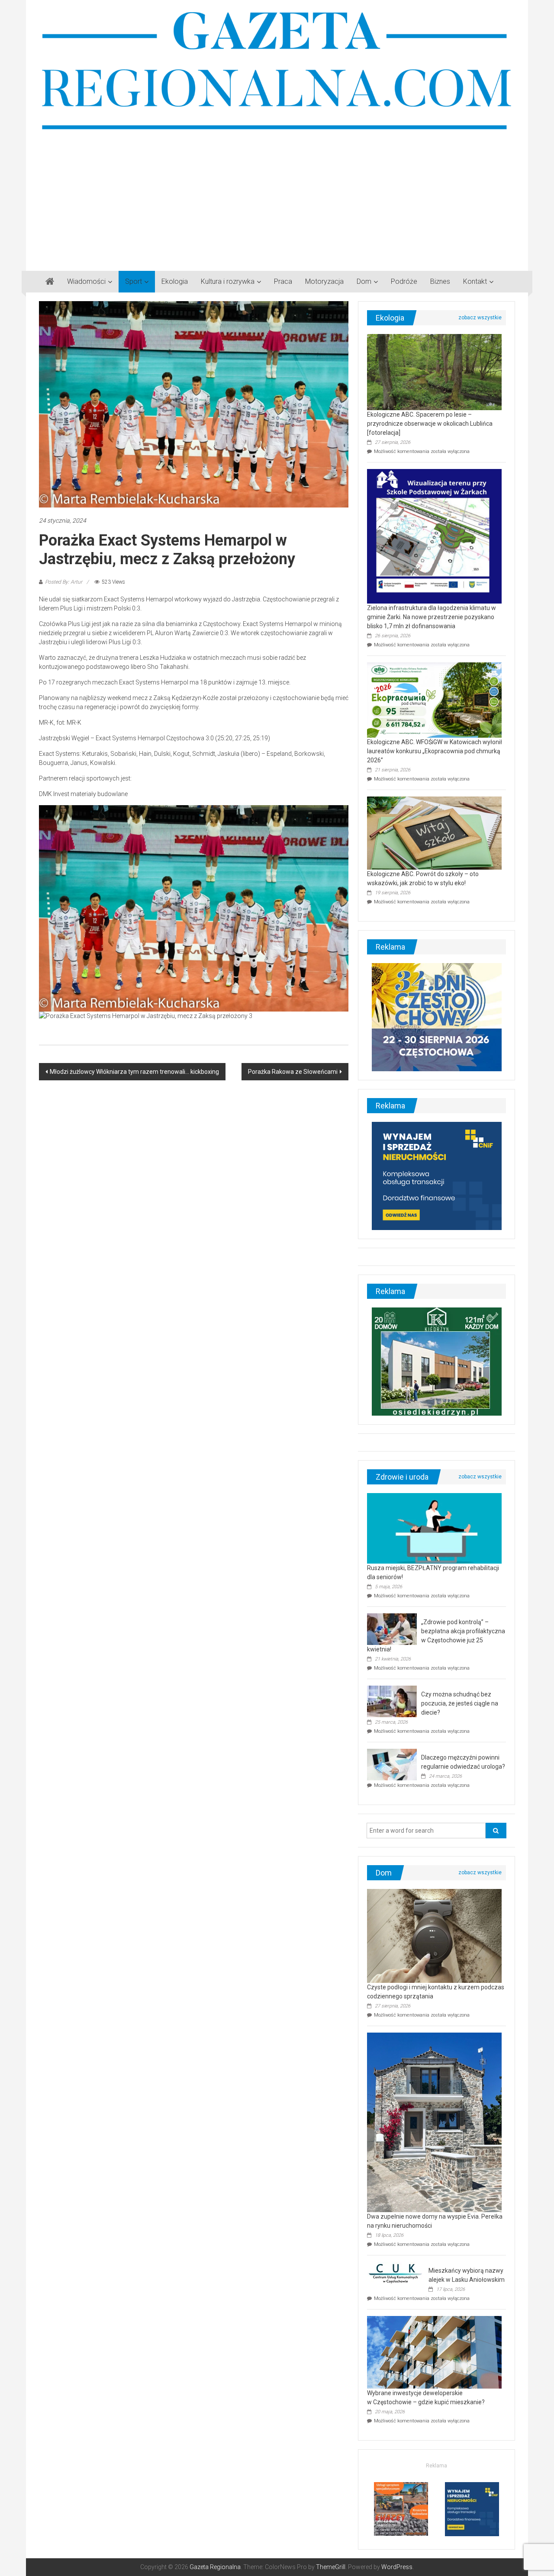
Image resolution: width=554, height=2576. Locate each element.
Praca (283, 281)
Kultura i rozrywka (228, 281)
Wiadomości (86, 281)
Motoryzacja (324, 281)
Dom (364, 281)
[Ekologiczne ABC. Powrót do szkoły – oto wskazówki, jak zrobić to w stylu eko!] (434, 832)
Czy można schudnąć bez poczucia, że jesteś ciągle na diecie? (460, 1703)
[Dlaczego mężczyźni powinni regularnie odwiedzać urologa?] (392, 1764)
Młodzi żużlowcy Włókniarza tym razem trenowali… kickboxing (134, 1072)
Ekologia (175, 281)
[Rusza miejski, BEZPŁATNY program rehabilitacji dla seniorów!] (434, 1528)
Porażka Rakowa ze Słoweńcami (293, 1072)
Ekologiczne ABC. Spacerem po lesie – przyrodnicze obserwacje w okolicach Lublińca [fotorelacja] (430, 424)
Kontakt (475, 281)
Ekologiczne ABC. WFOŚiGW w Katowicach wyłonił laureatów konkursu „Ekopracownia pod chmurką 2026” (435, 751)
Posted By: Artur (64, 582)
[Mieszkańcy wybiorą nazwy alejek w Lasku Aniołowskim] (396, 2273)
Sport (134, 281)
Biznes (440, 281)
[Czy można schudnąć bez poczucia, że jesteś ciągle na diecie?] (392, 1701)
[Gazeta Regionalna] (50, 282)
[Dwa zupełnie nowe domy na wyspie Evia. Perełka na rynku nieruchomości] (434, 2122)
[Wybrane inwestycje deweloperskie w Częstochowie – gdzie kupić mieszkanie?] (434, 2351)
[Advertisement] (277, 197)
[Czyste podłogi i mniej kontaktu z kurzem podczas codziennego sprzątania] (434, 1935)
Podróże (404, 281)
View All (480, 318)
